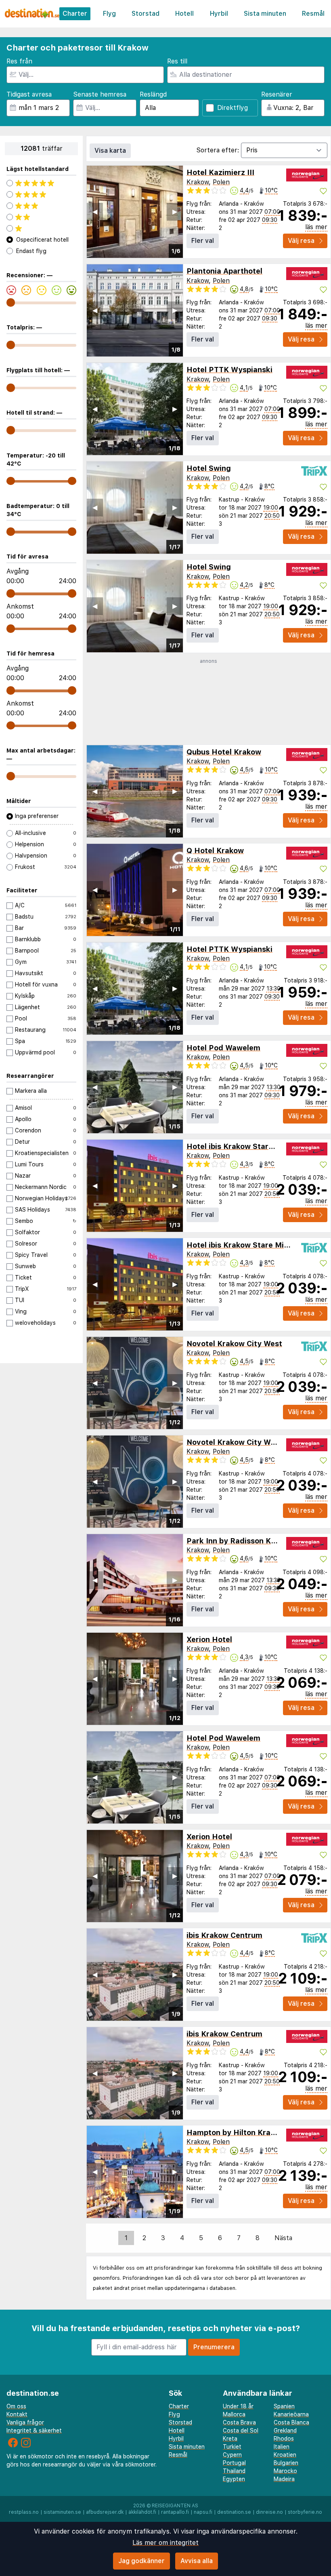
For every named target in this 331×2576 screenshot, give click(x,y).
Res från (19, 61)
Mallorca (234, 2414)
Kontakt (17, 2414)
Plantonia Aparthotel (224, 271)
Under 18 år (238, 2406)
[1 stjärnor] (41, 228)
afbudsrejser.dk (105, 2512)
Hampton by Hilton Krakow (236, 2132)
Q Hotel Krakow (215, 851)
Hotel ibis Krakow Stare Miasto (243, 1146)
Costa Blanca (291, 2422)
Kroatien (285, 2455)
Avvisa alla (197, 2561)
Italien (282, 2447)
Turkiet (232, 2447)
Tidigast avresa (29, 94)
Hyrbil (219, 14)
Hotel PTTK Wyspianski (229, 370)
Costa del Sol (241, 2431)
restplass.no (24, 2512)
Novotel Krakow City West (234, 1344)
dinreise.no (269, 2512)
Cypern (232, 2455)
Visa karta (110, 151)
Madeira (284, 2479)
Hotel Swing (209, 468)
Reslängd (153, 94)
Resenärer (277, 94)
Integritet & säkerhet (34, 2431)
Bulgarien (286, 2463)
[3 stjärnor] (41, 206)
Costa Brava (239, 2422)
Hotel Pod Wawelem (223, 1048)
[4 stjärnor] (41, 194)
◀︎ (95, 212)
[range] (11, 303)
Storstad (146, 14)
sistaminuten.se (62, 2512)
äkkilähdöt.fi (142, 2512)
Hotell (184, 14)
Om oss (16, 2406)
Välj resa (301, 241)
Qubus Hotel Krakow (224, 752)
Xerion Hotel (209, 1639)
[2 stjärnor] (41, 217)
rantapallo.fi (175, 2512)
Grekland (285, 2431)
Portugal (234, 2463)
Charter (75, 14)
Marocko (285, 2471)
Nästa (283, 2238)
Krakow (198, 182)
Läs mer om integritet (165, 2543)
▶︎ (175, 212)
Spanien (284, 2406)
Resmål (313, 14)
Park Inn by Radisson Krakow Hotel (251, 1541)
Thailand (234, 2471)
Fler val (203, 241)
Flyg (109, 14)
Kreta (230, 2439)
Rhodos (284, 2439)
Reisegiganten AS (175, 2506)
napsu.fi (203, 2512)
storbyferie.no (305, 2512)
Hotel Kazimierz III (220, 172)
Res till (177, 61)
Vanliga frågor (25, 2422)
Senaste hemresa (100, 94)
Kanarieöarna (291, 2414)
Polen (221, 182)
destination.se (234, 2512)
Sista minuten (265, 14)
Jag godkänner (141, 2561)
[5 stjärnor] (41, 183)
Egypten (234, 2479)
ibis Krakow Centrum (224, 1935)
